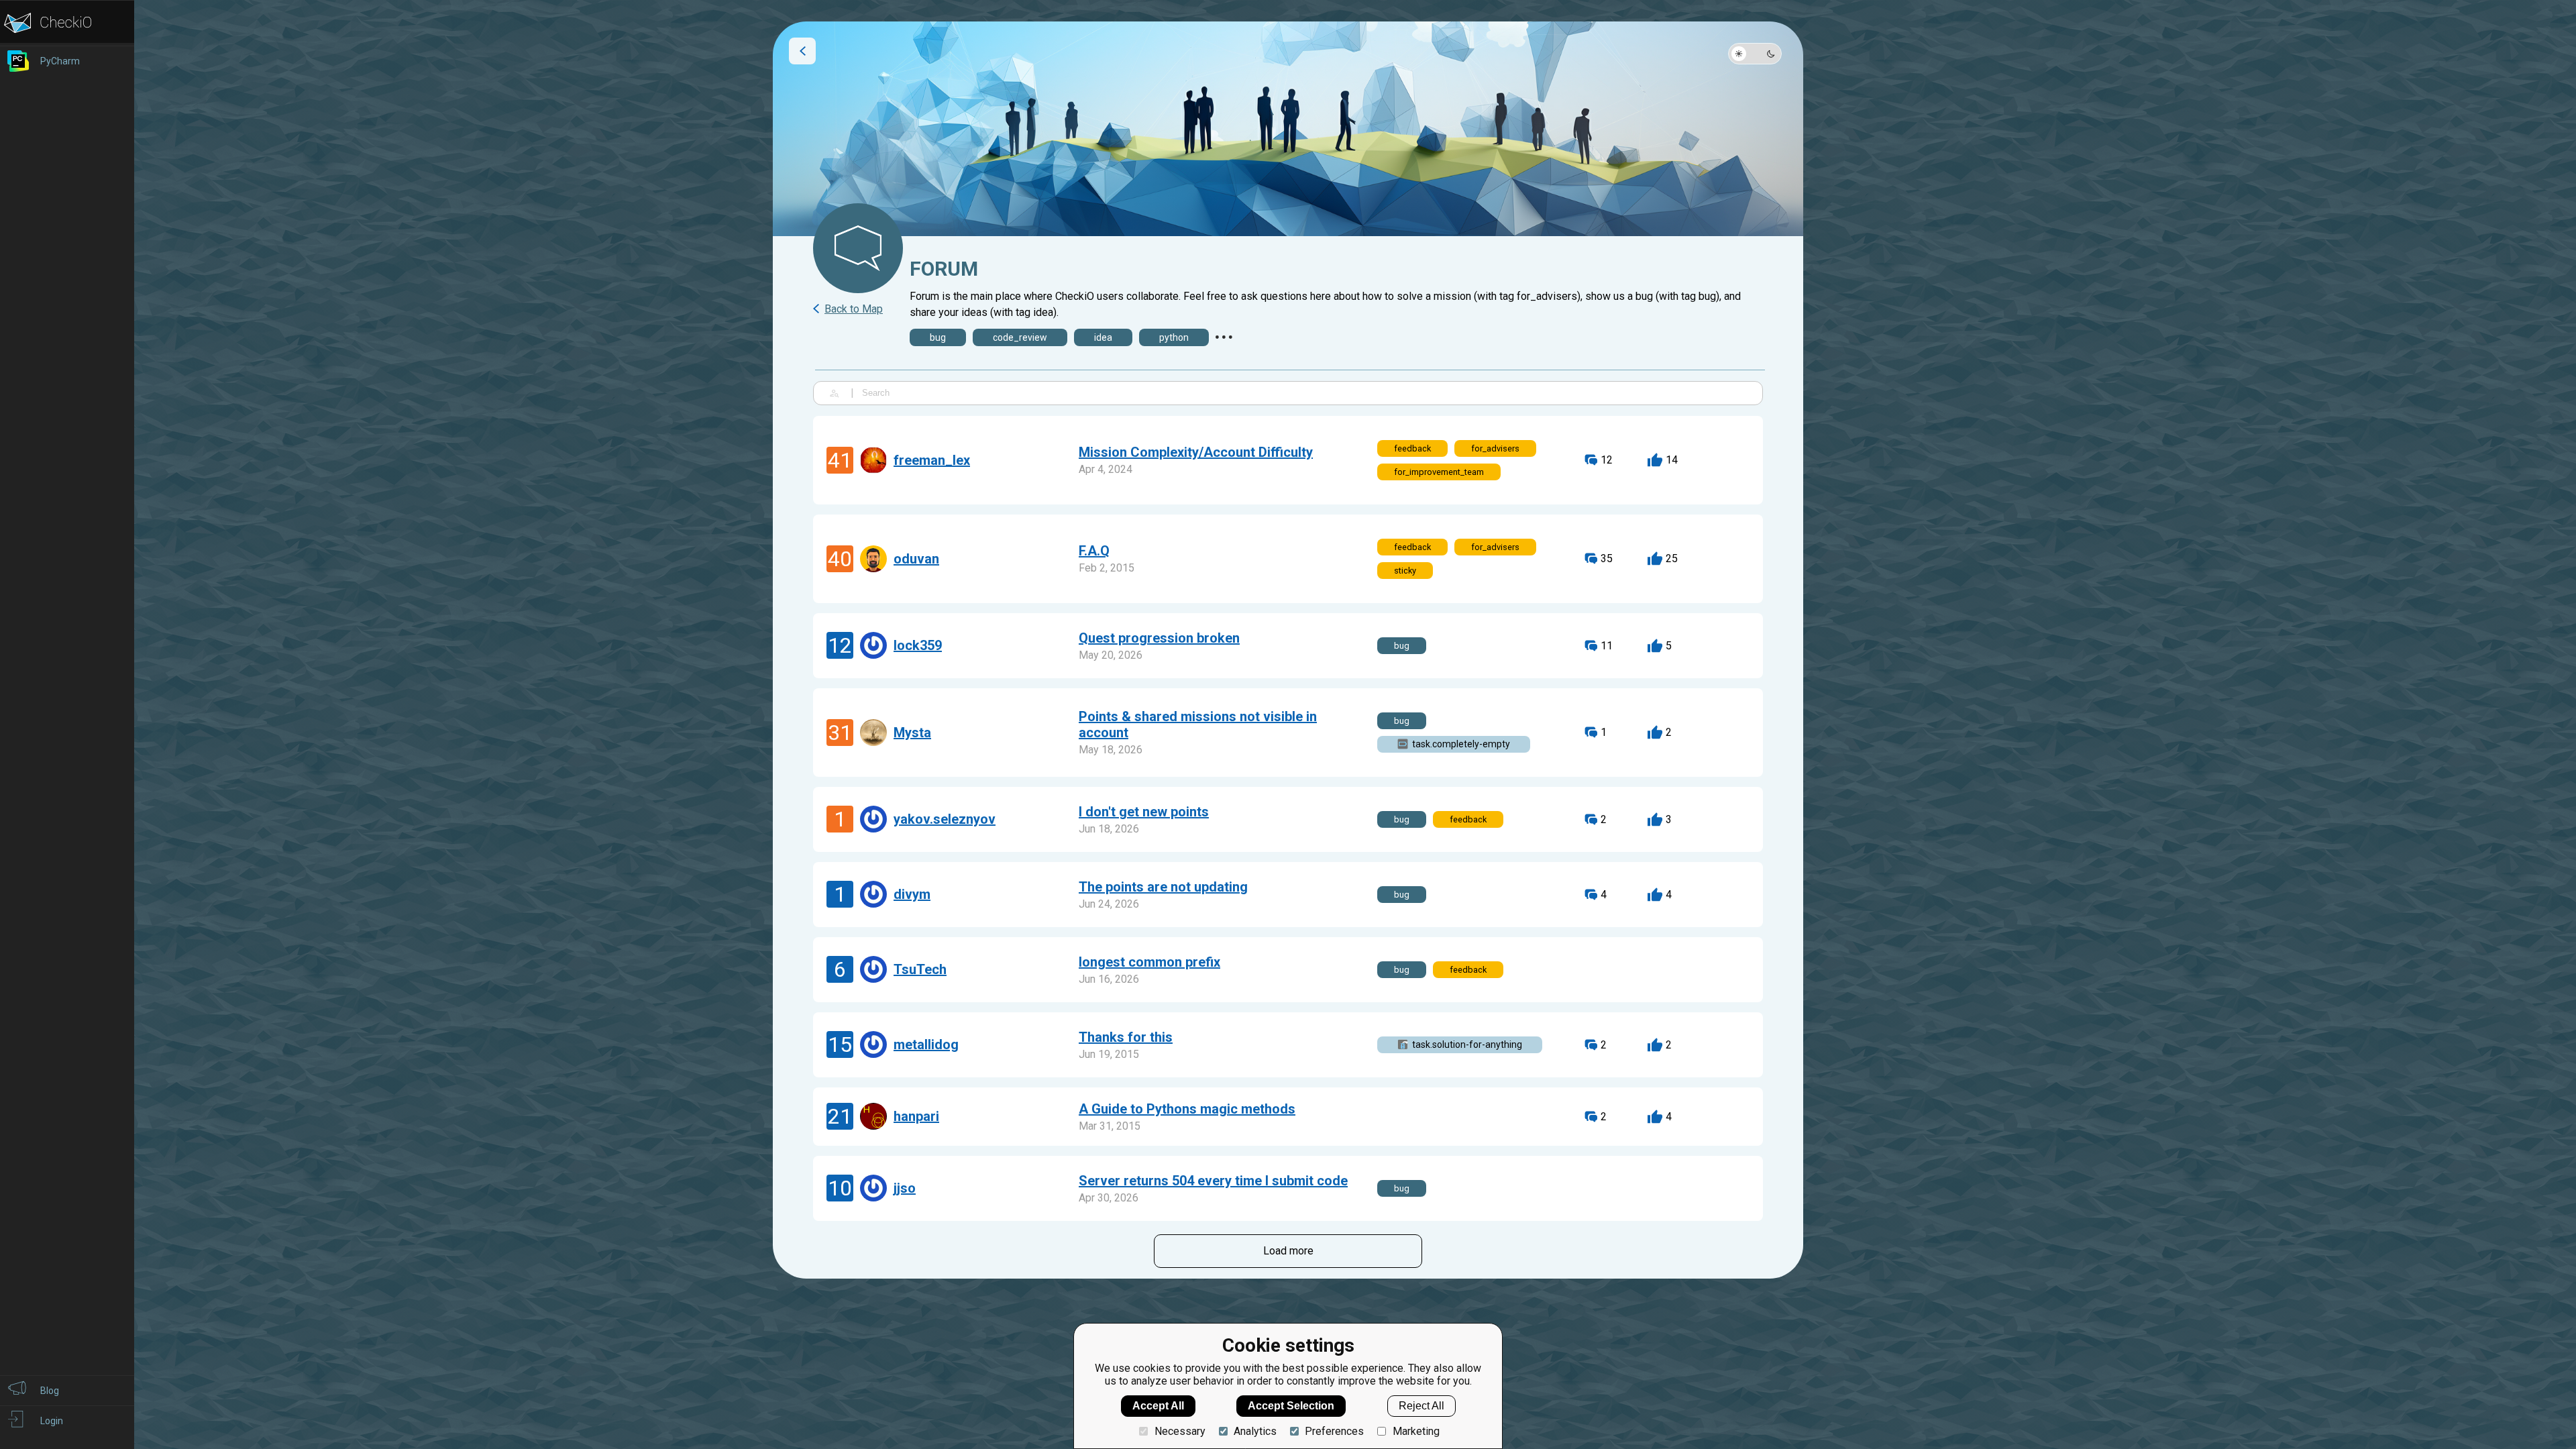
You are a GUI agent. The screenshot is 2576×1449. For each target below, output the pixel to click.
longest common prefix (1149, 962)
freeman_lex (932, 460)
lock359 (918, 645)
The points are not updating (1163, 887)
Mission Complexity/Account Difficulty (1196, 452)
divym (912, 894)
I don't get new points (1144, 812)
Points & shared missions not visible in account (1198, 724)
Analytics (1255, 1431)
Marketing (1416, 1431)
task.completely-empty (1461, 744)
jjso (905, 1188)
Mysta (912, 733)
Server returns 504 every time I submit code (1213, 1181)
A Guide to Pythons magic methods (1187, 1109)
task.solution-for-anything (1467, 1044)
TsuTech (920, 969)
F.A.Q (1094, 551)
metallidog (926, 1044)
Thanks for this (1126, 1037)
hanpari (916, 1116)
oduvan (916, 559)
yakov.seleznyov (945, 819)
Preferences (1334, 1431)
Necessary (1180, 1431)
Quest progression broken (1159, 638)
